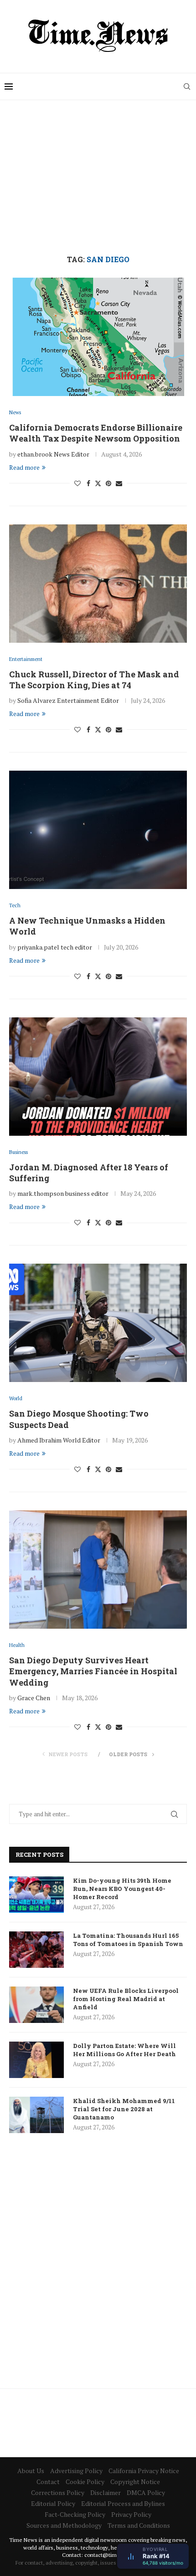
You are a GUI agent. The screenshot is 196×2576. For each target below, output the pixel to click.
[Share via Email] (119, 483)
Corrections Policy (58, 2492)
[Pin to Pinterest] (108, 483)
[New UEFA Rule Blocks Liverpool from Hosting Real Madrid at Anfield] (36, 2005)
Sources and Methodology (64, 2525)
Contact (48, 2482)
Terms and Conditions (139, 2525)
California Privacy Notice (144, 2471)
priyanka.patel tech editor (55, 947)
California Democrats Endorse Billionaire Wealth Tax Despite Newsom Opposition (96, 433)
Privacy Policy (131, 2514)
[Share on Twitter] (98, 483)
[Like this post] (77, 483)
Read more (24, 467)
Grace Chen (34, 1698)
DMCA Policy (146, 2492)
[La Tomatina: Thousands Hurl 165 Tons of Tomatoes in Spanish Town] (36, 1950)
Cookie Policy (85, 2482)
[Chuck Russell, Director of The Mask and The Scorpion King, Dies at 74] (98, 584)
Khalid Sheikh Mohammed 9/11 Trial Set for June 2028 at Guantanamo (124, 2109)
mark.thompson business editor (63, 1193)
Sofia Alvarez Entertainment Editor (68, 700)
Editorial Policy (53, 2503)
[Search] (187, 86)
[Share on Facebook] (88, 483)
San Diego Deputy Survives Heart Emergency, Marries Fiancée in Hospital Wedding (93, 1671)
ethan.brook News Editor (53, 454)
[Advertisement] (98, 178)
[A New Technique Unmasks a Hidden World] (98, 830)
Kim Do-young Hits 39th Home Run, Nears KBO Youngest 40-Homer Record (122, 1889)
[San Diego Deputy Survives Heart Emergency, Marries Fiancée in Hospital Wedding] (98, 1570)
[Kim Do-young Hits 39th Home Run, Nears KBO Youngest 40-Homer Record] (36, 1895)
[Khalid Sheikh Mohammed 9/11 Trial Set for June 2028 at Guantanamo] (36, 2115)
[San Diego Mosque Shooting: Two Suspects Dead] (98, 1323)
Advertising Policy (76, 2471)
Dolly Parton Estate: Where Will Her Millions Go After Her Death (124, 2050)
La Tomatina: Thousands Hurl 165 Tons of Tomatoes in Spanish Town (128, 1940)
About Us (31, 2471)
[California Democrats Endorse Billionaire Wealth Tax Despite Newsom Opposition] (98, 337)
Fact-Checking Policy (75, 2514)
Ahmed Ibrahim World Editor (59, 1440)
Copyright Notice (135, 2482)
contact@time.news (109, 2555)
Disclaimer (106, 2492)
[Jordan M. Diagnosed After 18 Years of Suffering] (98, 1077)
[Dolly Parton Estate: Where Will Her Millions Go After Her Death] (36, 2060)
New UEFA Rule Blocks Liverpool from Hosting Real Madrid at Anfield (126, 1999)
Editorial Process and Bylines (123, 2503)
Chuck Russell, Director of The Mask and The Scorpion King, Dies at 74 (94, 680)
